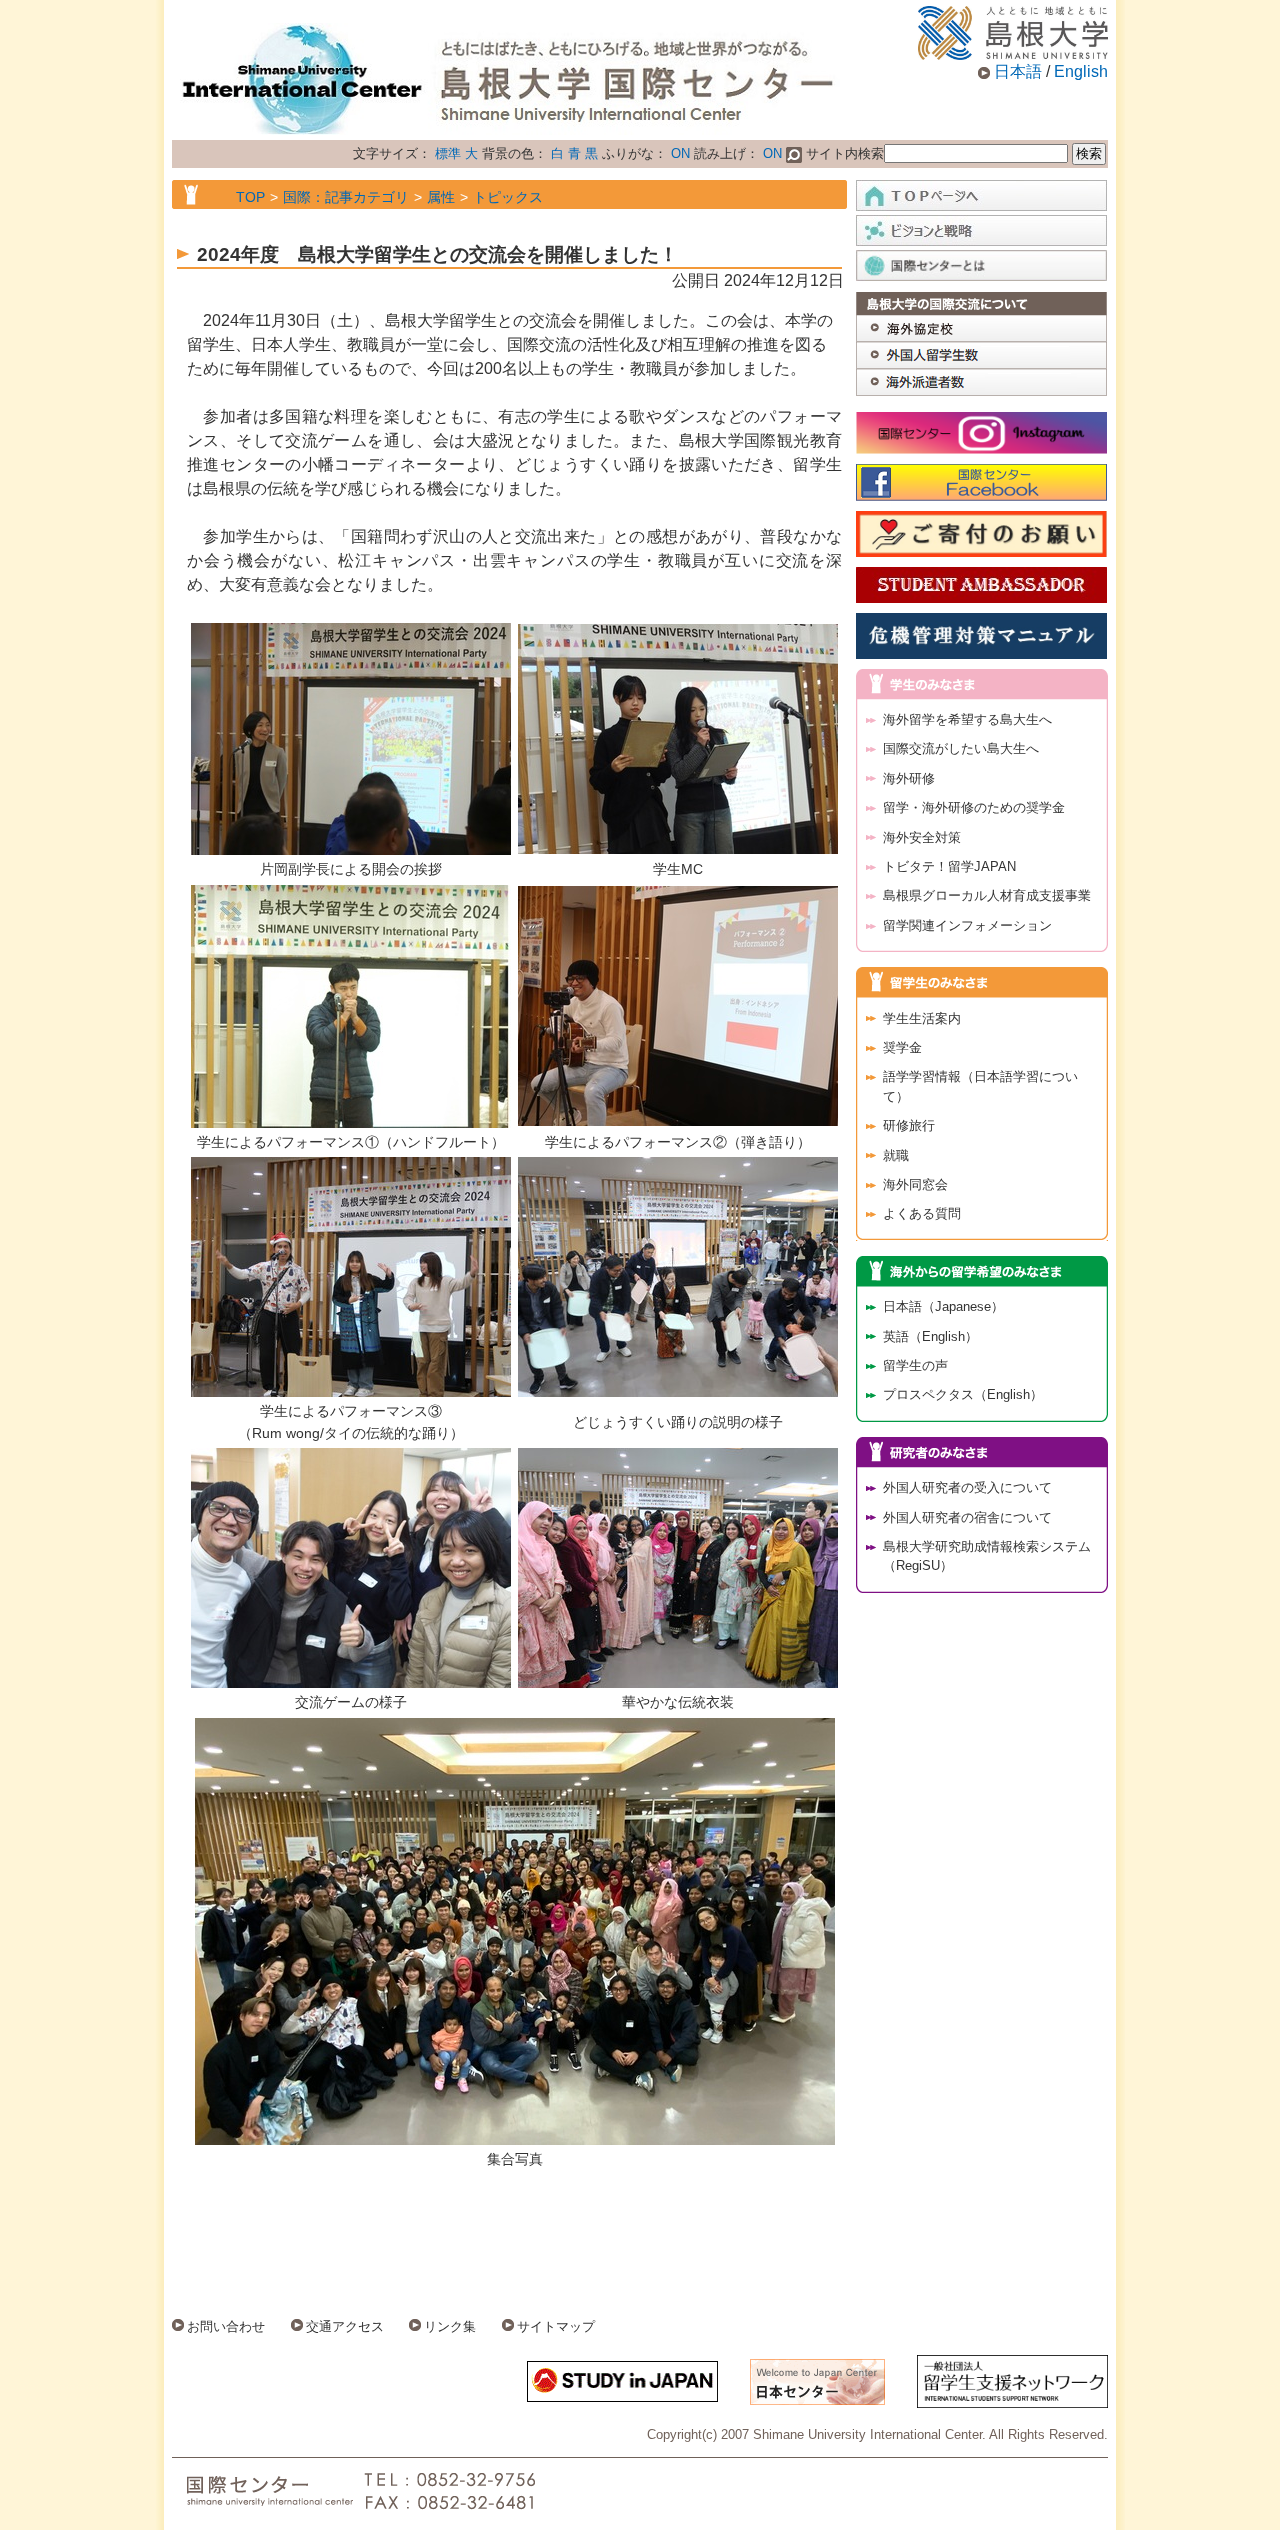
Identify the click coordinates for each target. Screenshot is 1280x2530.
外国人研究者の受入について (967, 1487)
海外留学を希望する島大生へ (967, 719)
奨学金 (902, 1047)
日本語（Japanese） (943, 1306)
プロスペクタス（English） (963, 1394)
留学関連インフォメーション (967, 925)
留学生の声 (915, 1365)
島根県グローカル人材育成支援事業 (987, 895)
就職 (896, 1155)
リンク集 (450, 2326)
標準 (448, 153)
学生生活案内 (922, 1018)
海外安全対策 (922, 837)
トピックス (508, 197)
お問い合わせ (226, 2326)
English (1081, 71)
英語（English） (930, 1336)
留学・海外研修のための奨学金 (974, 807)
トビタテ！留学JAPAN (949, 866)
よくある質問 (922, 1213)
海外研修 (909, 778)
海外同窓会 (915, 1184)
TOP (250, 197)
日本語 (1018, 71)
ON (680, 153)
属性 (441, 197)
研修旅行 (909, 1125)
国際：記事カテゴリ (346, 197)
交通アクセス (345, 2326)
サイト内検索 (843, 153)
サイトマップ (556, 2326)
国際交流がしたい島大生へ (961, 748)
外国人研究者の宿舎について (967, 1517)
